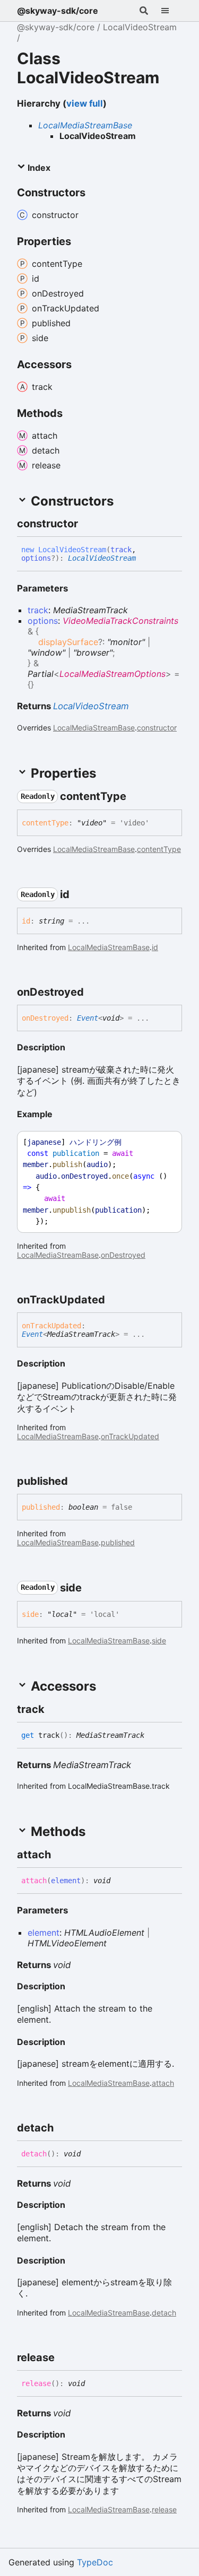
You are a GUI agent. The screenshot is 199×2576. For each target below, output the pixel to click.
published (118, 1542)
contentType (159, 849)
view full (85, 103)
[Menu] (171, 11)
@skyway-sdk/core (58, 11)
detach (164, 2313)
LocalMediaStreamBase (85, 125)
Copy (164, 1142)
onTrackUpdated (130, 1436)
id (155, 947)
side (159, 1641)
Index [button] (38, 168)
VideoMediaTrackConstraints (120, 621)
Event (88, 1018)
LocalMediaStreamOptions (113, 674)
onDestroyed (123, 1255)
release (164, 2509)
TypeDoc (95, 2562)
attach (163, 2083)
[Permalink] (88, 524)
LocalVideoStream (140, 27)
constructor (157, 728)
